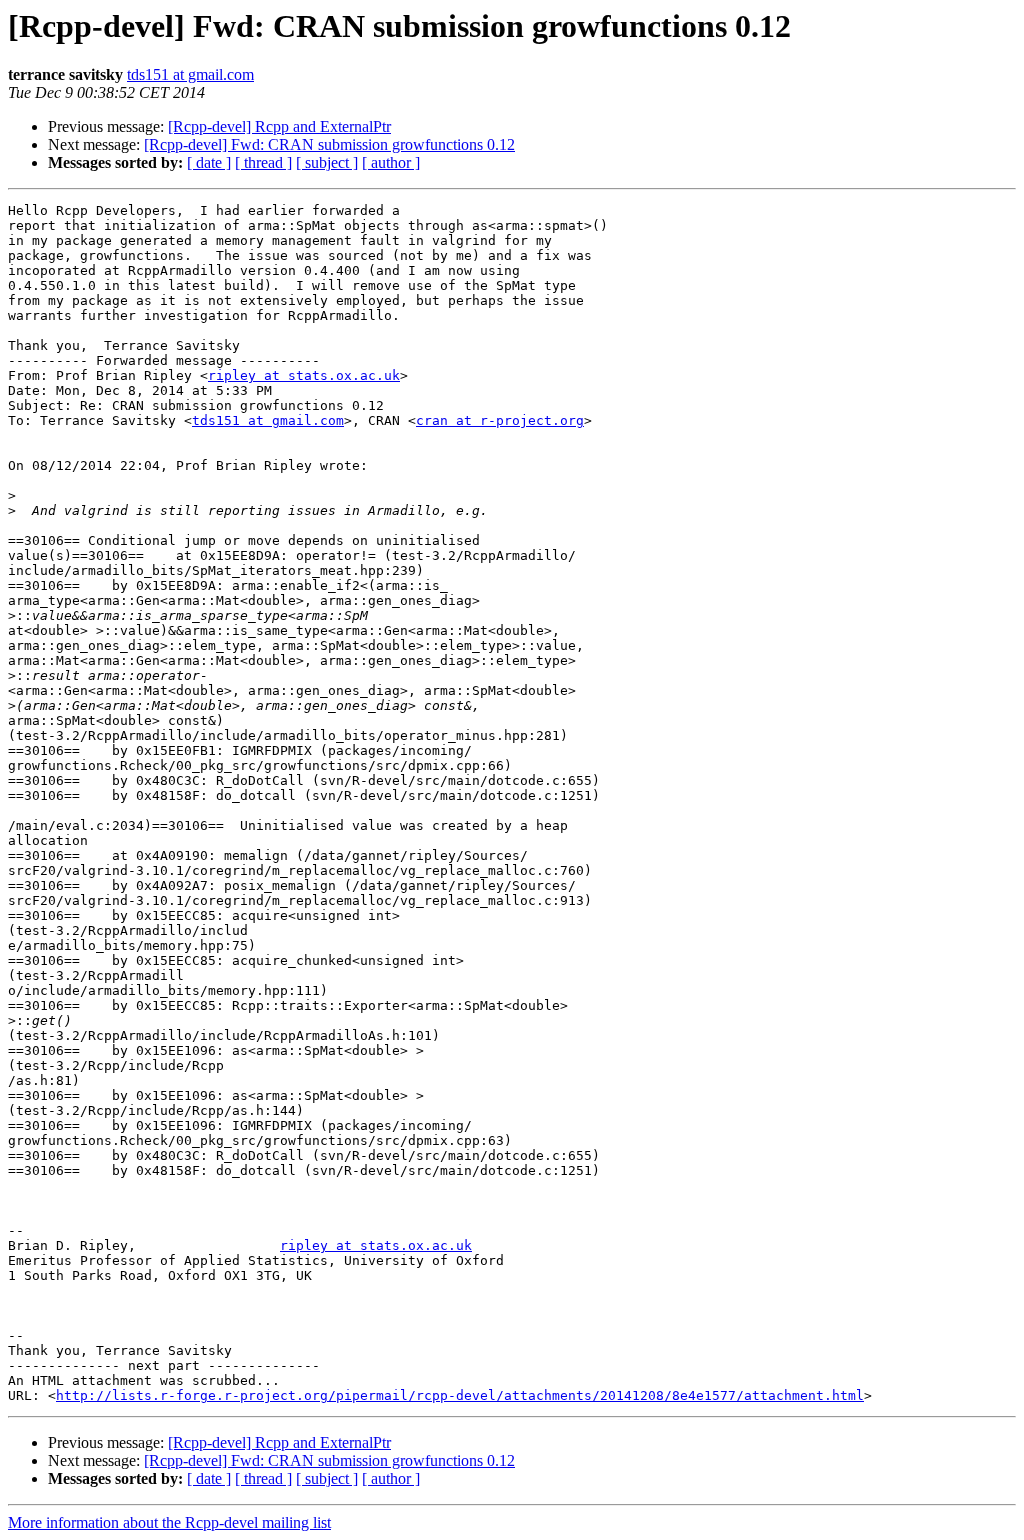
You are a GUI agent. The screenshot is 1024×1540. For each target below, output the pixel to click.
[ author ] (391, 162)
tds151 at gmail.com (190, 74)
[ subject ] (327, 162)
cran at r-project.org (500, 420)
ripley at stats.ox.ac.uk (304, 375)
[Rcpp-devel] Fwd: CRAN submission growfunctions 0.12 (329, 144)
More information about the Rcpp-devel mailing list (169, 1522)
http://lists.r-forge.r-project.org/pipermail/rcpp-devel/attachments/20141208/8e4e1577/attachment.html (460, 1395)
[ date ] (209, 162)
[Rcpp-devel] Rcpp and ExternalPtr (279, 126)
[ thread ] (263, 162)
